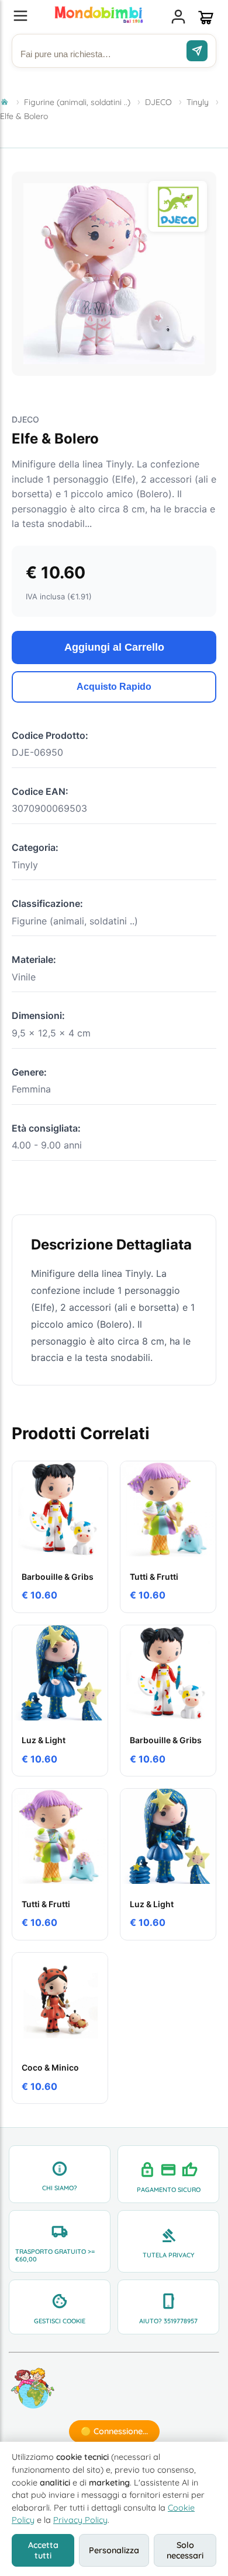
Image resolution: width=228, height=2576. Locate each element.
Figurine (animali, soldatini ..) (77, 102)
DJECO (158, 102)
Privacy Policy (80, 2520)
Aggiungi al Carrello (114, 647)
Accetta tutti (43, 2550)
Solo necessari (185, 2550)
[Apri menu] (20, 17)
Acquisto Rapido (114, 687)
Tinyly (198, 102)
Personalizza (114, 2550)
